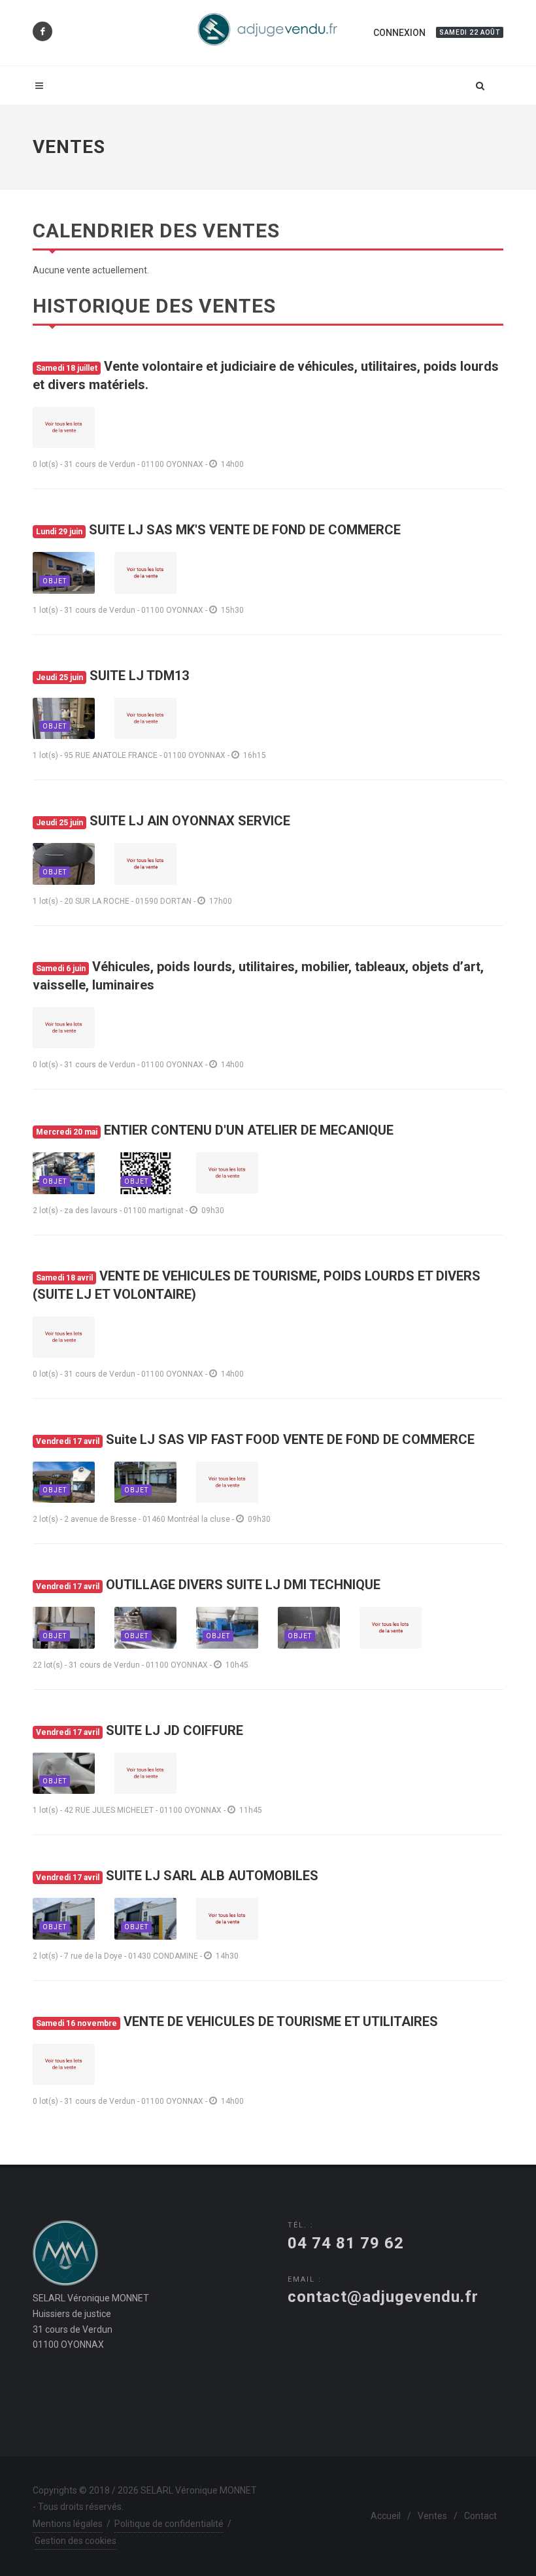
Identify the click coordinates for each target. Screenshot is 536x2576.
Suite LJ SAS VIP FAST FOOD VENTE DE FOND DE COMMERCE (255, 1439)
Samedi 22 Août (470, 32)
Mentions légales (68, 2524)
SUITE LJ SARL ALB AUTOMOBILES (177, 1876)
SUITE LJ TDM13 (112, 676)
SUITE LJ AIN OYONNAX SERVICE (163, 821)
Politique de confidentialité (169, 2524)
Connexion (399, 33)
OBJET (55, 581)
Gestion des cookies (75, 2541)
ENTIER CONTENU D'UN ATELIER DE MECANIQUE (215, 1130)
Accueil (386, 2516)
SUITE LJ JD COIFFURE (140, 1730)
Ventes (432, 2516)
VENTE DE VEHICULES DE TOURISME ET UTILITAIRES (237, 2021)
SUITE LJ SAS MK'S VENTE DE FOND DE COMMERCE (218, 530)
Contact (480, 2516)
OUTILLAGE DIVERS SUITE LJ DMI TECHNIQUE (208, 1585)
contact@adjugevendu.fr (383, 2297)
